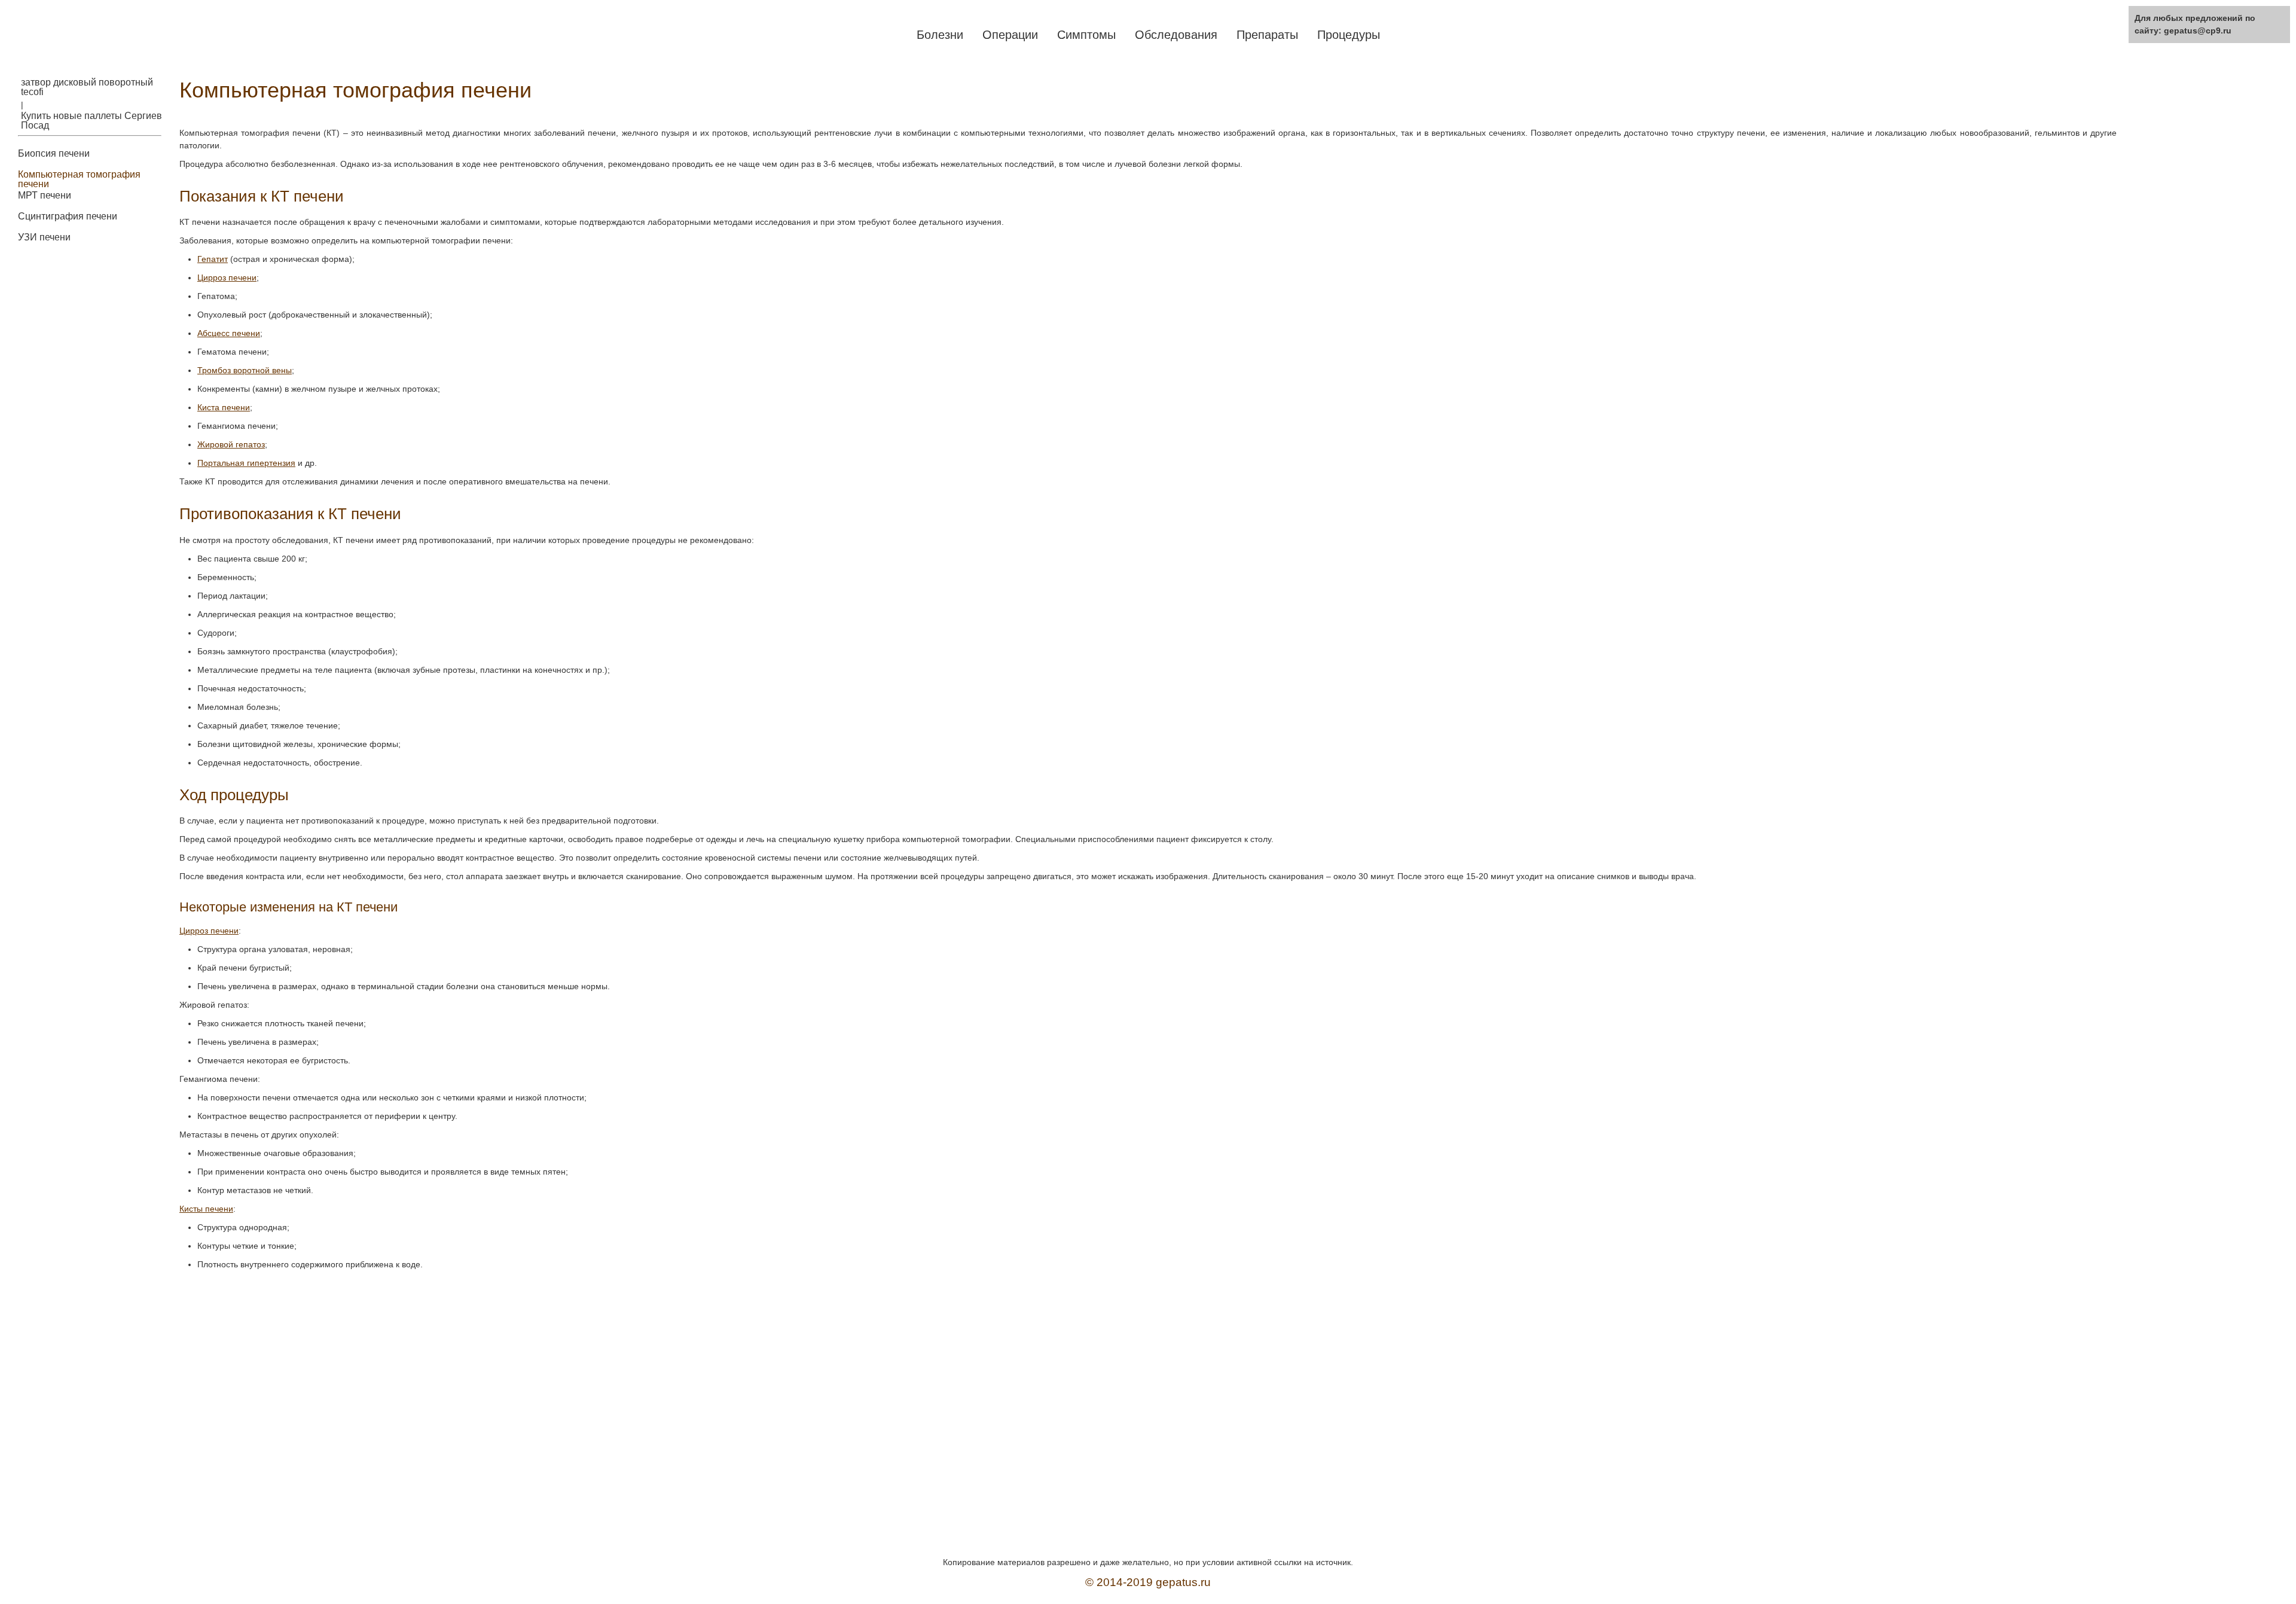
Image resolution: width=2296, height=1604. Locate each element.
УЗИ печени (44, 237)
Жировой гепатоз (231, 444)
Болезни (940, 35)
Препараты (1267, 35)
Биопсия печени (54, 154)
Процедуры (1349, 35)
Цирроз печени (227, 278)
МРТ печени (45, 196)
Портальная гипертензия (246, 463)
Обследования (1176, 35)
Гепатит (213, 259)
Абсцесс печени (229, 333)
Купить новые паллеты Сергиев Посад (91, 121)
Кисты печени (206, 1209)
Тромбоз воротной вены (245, 370)
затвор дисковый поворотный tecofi (87, 87)
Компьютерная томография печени (79, 179)
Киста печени (224, 407)
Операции (1010, 35)
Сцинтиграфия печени (68, 216)
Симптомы (1086, 35)
